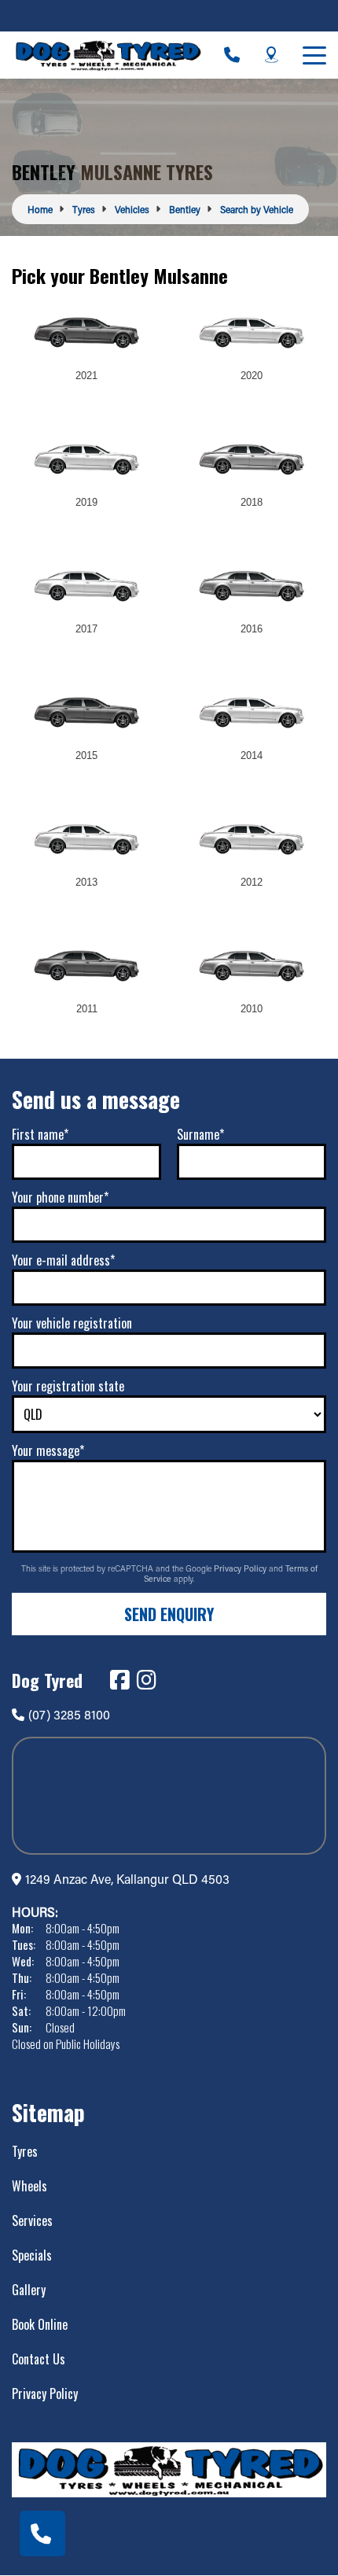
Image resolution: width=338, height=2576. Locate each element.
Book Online (40, 2324)
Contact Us (39, 2359)
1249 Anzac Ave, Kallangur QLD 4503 (127, 1879)
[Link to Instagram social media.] (146, 1680)
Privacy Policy (241, 1568)
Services (32, 2220)
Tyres (25, 2151)
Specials (32, 2255)
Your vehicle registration (72, 1323)
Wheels (29, 2186)
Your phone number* (60, 1197)
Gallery (29, 2290)
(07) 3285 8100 (69, 1714)
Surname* (200, 1134)
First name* (40, 1134)
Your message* (48, 1450)
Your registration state (68, 1386)
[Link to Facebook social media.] (119, 1680)
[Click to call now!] (232, 55)
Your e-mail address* (63, 1260)
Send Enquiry (169, 1614)
